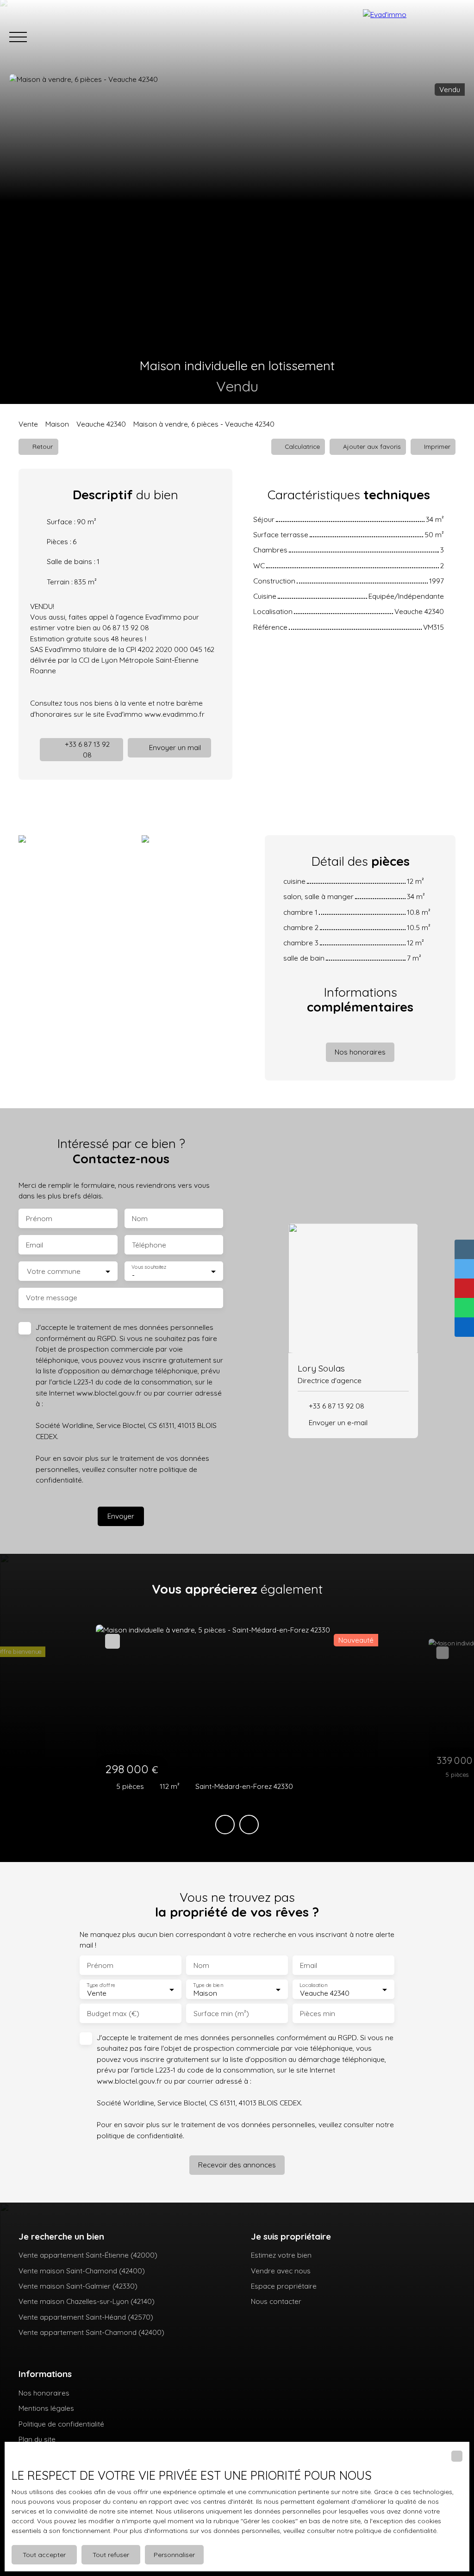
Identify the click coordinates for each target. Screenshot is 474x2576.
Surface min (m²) (221, 2014)
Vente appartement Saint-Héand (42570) (86, 2317)
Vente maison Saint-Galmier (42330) (78, 2286)
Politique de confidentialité (61, 2424)
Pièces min (318, 2014)
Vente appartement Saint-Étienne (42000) (88, 2255)
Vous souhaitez (149, 1267)
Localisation (313, 1985)
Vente (28, 424)
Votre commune (54, 1271)
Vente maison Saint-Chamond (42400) (82, 2271)
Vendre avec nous (281, 2271)
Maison (57, 424)
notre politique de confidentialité (387, 2531)
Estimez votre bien (281, 2255)
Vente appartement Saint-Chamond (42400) (91, 2332)
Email (34, 1245)
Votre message (52, 1298)
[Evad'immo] (414, 37)
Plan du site (37, 2439)
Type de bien (208, 1985)
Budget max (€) (113, 2014)
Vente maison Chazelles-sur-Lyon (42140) (87, 2301)
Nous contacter (276, 2301)
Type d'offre (101, 1985)
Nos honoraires (44, 2393)
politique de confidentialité (140, 2135)
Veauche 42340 (101, 424)
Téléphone (149, 1245)
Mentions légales (46, 2408)
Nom (140, 1219)
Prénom (39, 1219)
